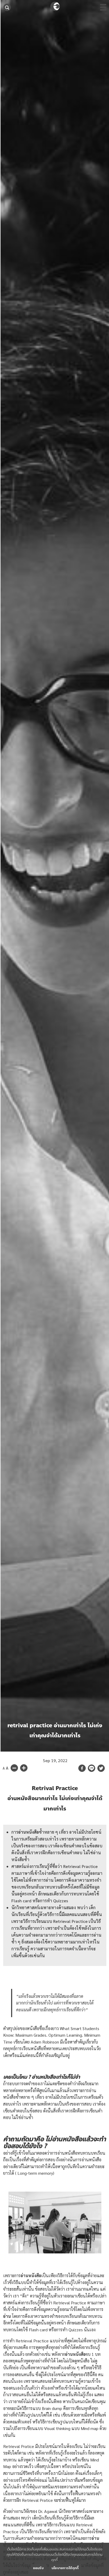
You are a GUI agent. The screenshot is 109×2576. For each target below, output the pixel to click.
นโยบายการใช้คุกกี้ (65, 2568)
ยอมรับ (38, 2568)
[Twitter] (101, 1768)
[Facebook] (82, 1768)
